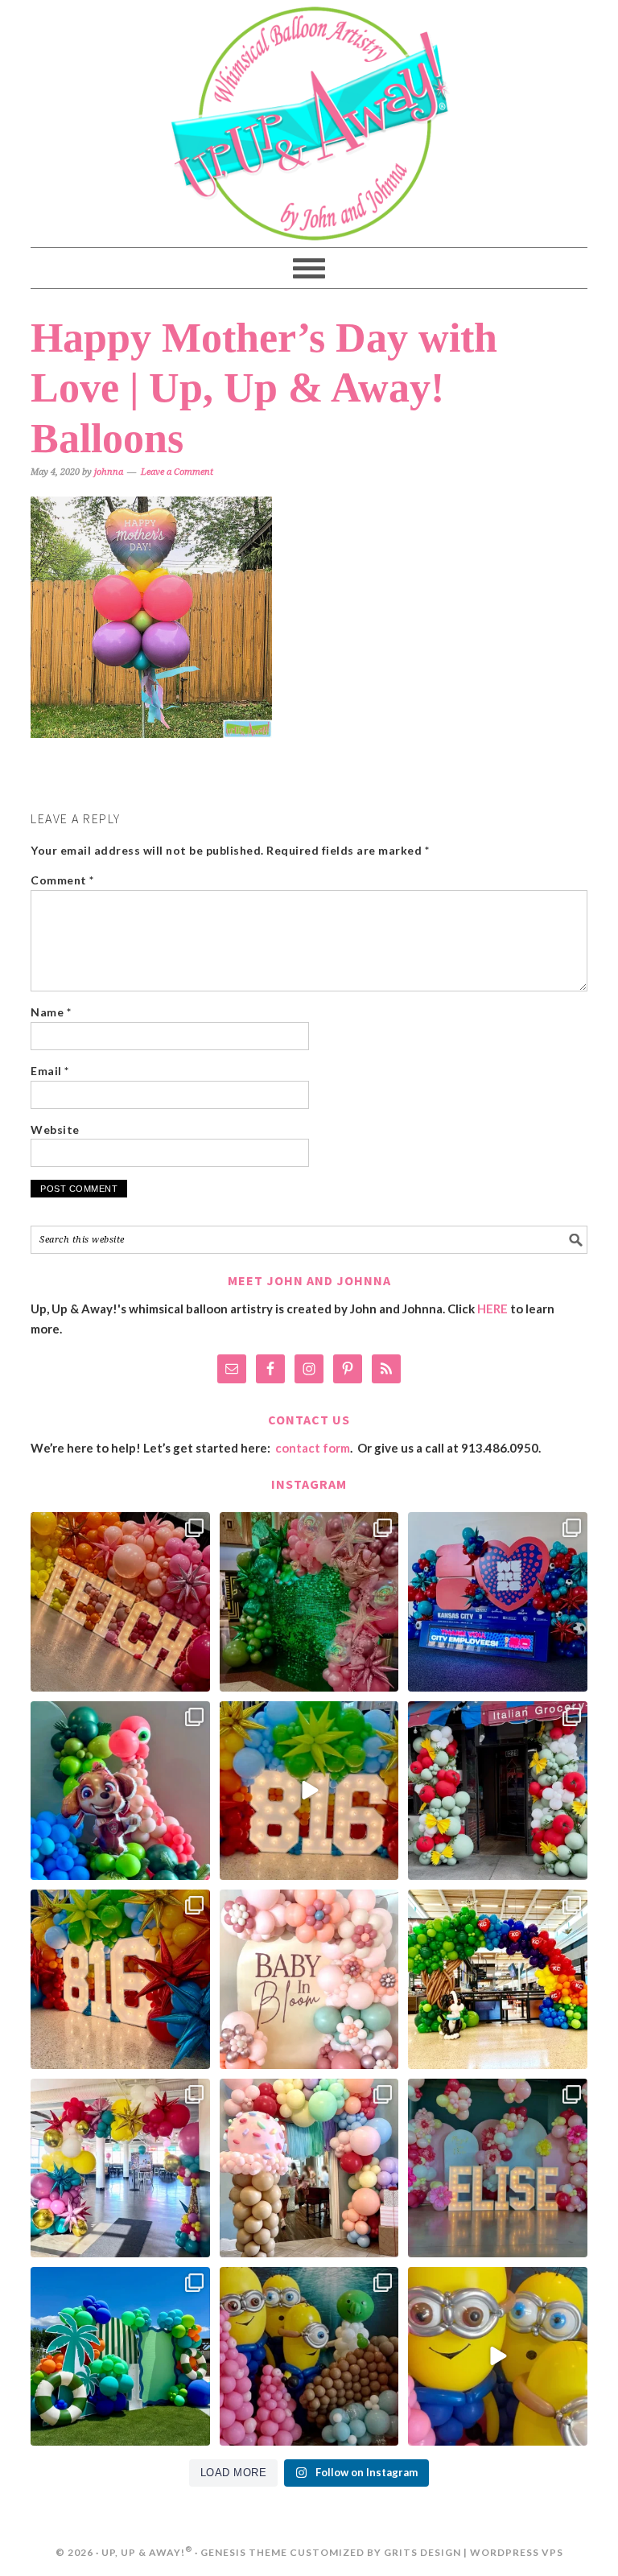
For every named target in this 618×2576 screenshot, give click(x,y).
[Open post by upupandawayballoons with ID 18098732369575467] (497, 1601)
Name (51, 1012)
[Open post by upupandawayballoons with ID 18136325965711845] (120, 1601)
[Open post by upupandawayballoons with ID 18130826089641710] (497, 1791)
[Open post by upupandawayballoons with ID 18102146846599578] (120, 2356)
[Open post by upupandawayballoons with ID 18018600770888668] (309, 2168)
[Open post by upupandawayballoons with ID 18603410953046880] (120, 2168)
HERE (492, 1309)
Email (50, 1071)
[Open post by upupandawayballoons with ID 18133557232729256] (309, 1601)
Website (55, 1129)
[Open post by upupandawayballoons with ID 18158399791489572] (120, 1979)
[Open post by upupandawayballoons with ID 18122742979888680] (309, 1791)
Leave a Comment (177, 472)
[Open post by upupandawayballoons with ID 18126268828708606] (497, 1979)
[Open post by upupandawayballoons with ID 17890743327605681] (309, 1979)
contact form (313, 1448)
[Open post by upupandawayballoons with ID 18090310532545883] (120, 1791)
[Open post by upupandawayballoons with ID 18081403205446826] (309, 2356)
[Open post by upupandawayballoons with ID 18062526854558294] (497, 2168)
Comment (62, 880)
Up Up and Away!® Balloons (309, 124)
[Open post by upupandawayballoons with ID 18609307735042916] (497, 2356)
